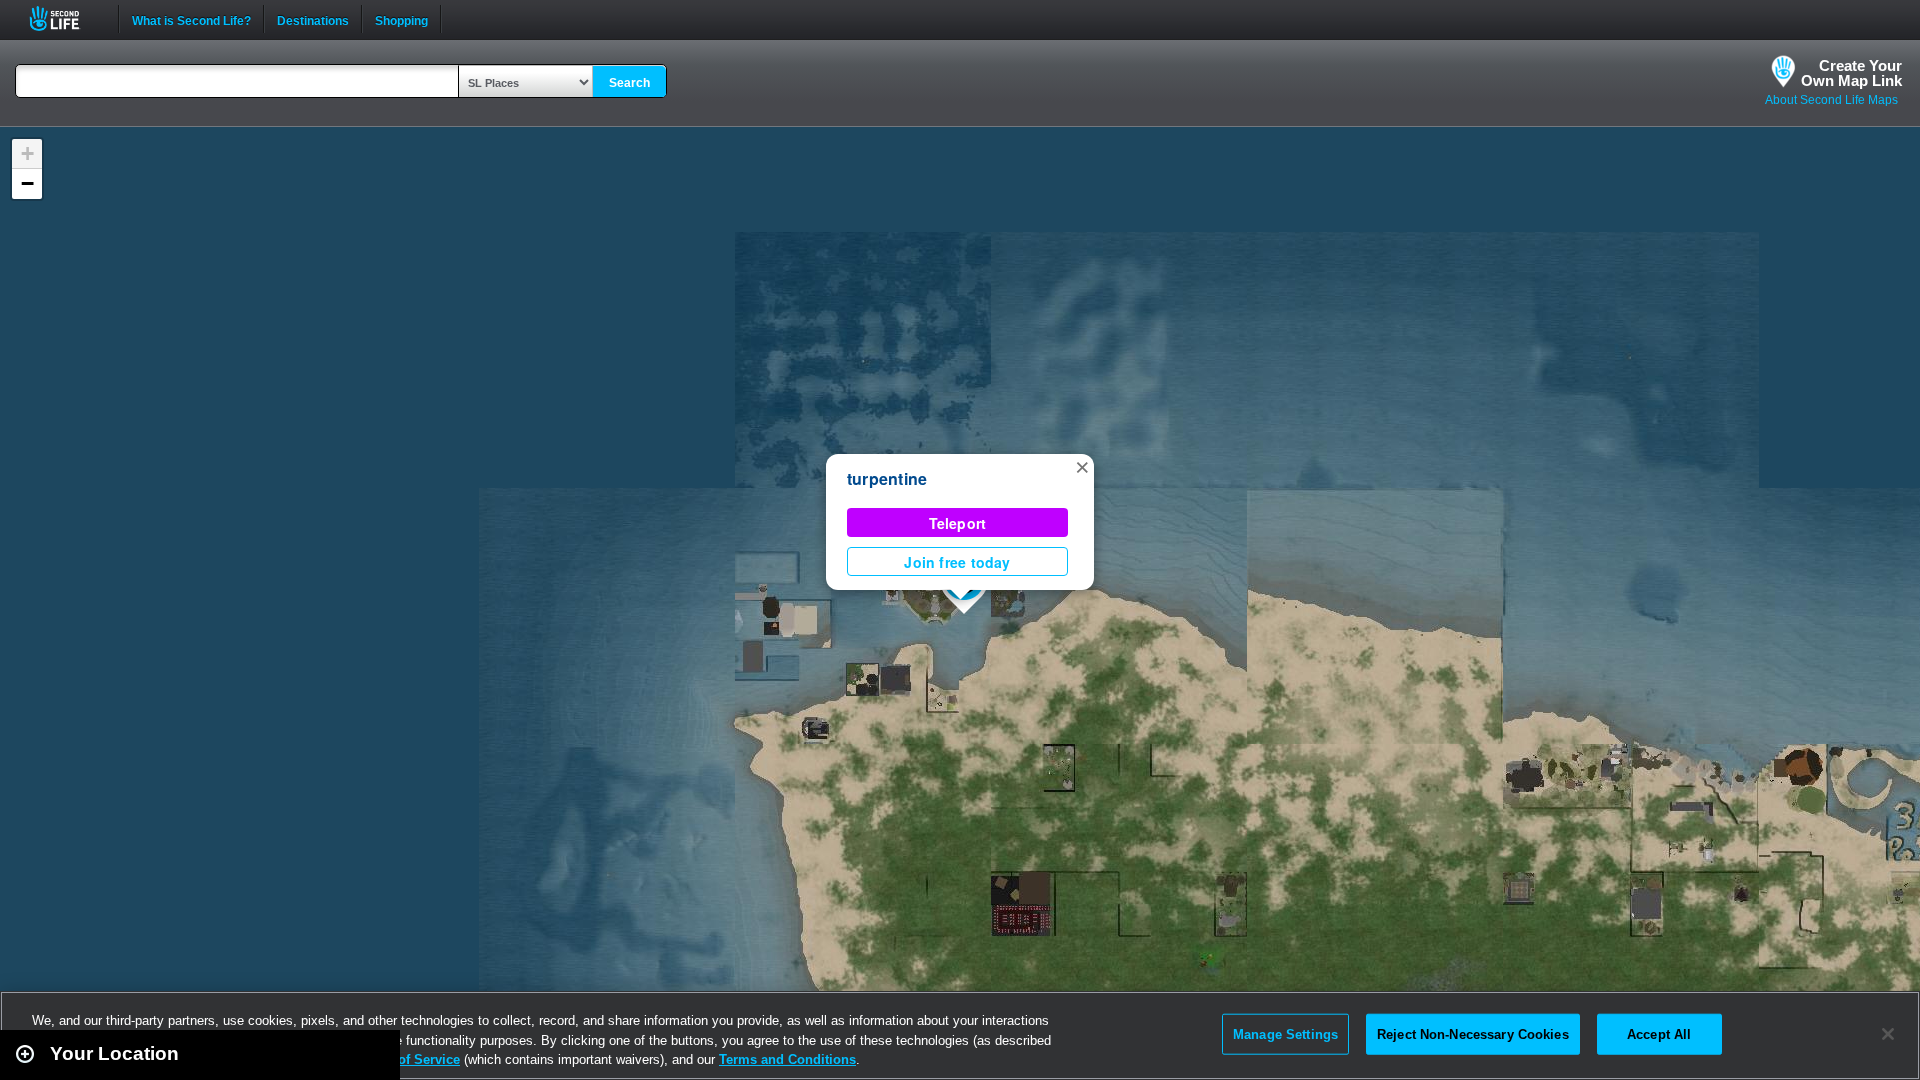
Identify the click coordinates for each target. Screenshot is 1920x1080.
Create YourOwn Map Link (1851, 73)
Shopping (401, 19)
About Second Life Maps (1831, 100)
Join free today (957, 562)
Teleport (958, 523)
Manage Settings (1285, 1033)
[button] (1082, 466)
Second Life (65, 18)
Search (629, 83)
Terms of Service (408, 1059)
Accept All (1659, 1033)
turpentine (887, 478)
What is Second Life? (191, 19)
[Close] (1888, 1034)
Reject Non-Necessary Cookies (1473, 1033)
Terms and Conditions (787, 1059)
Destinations (313, 19)
